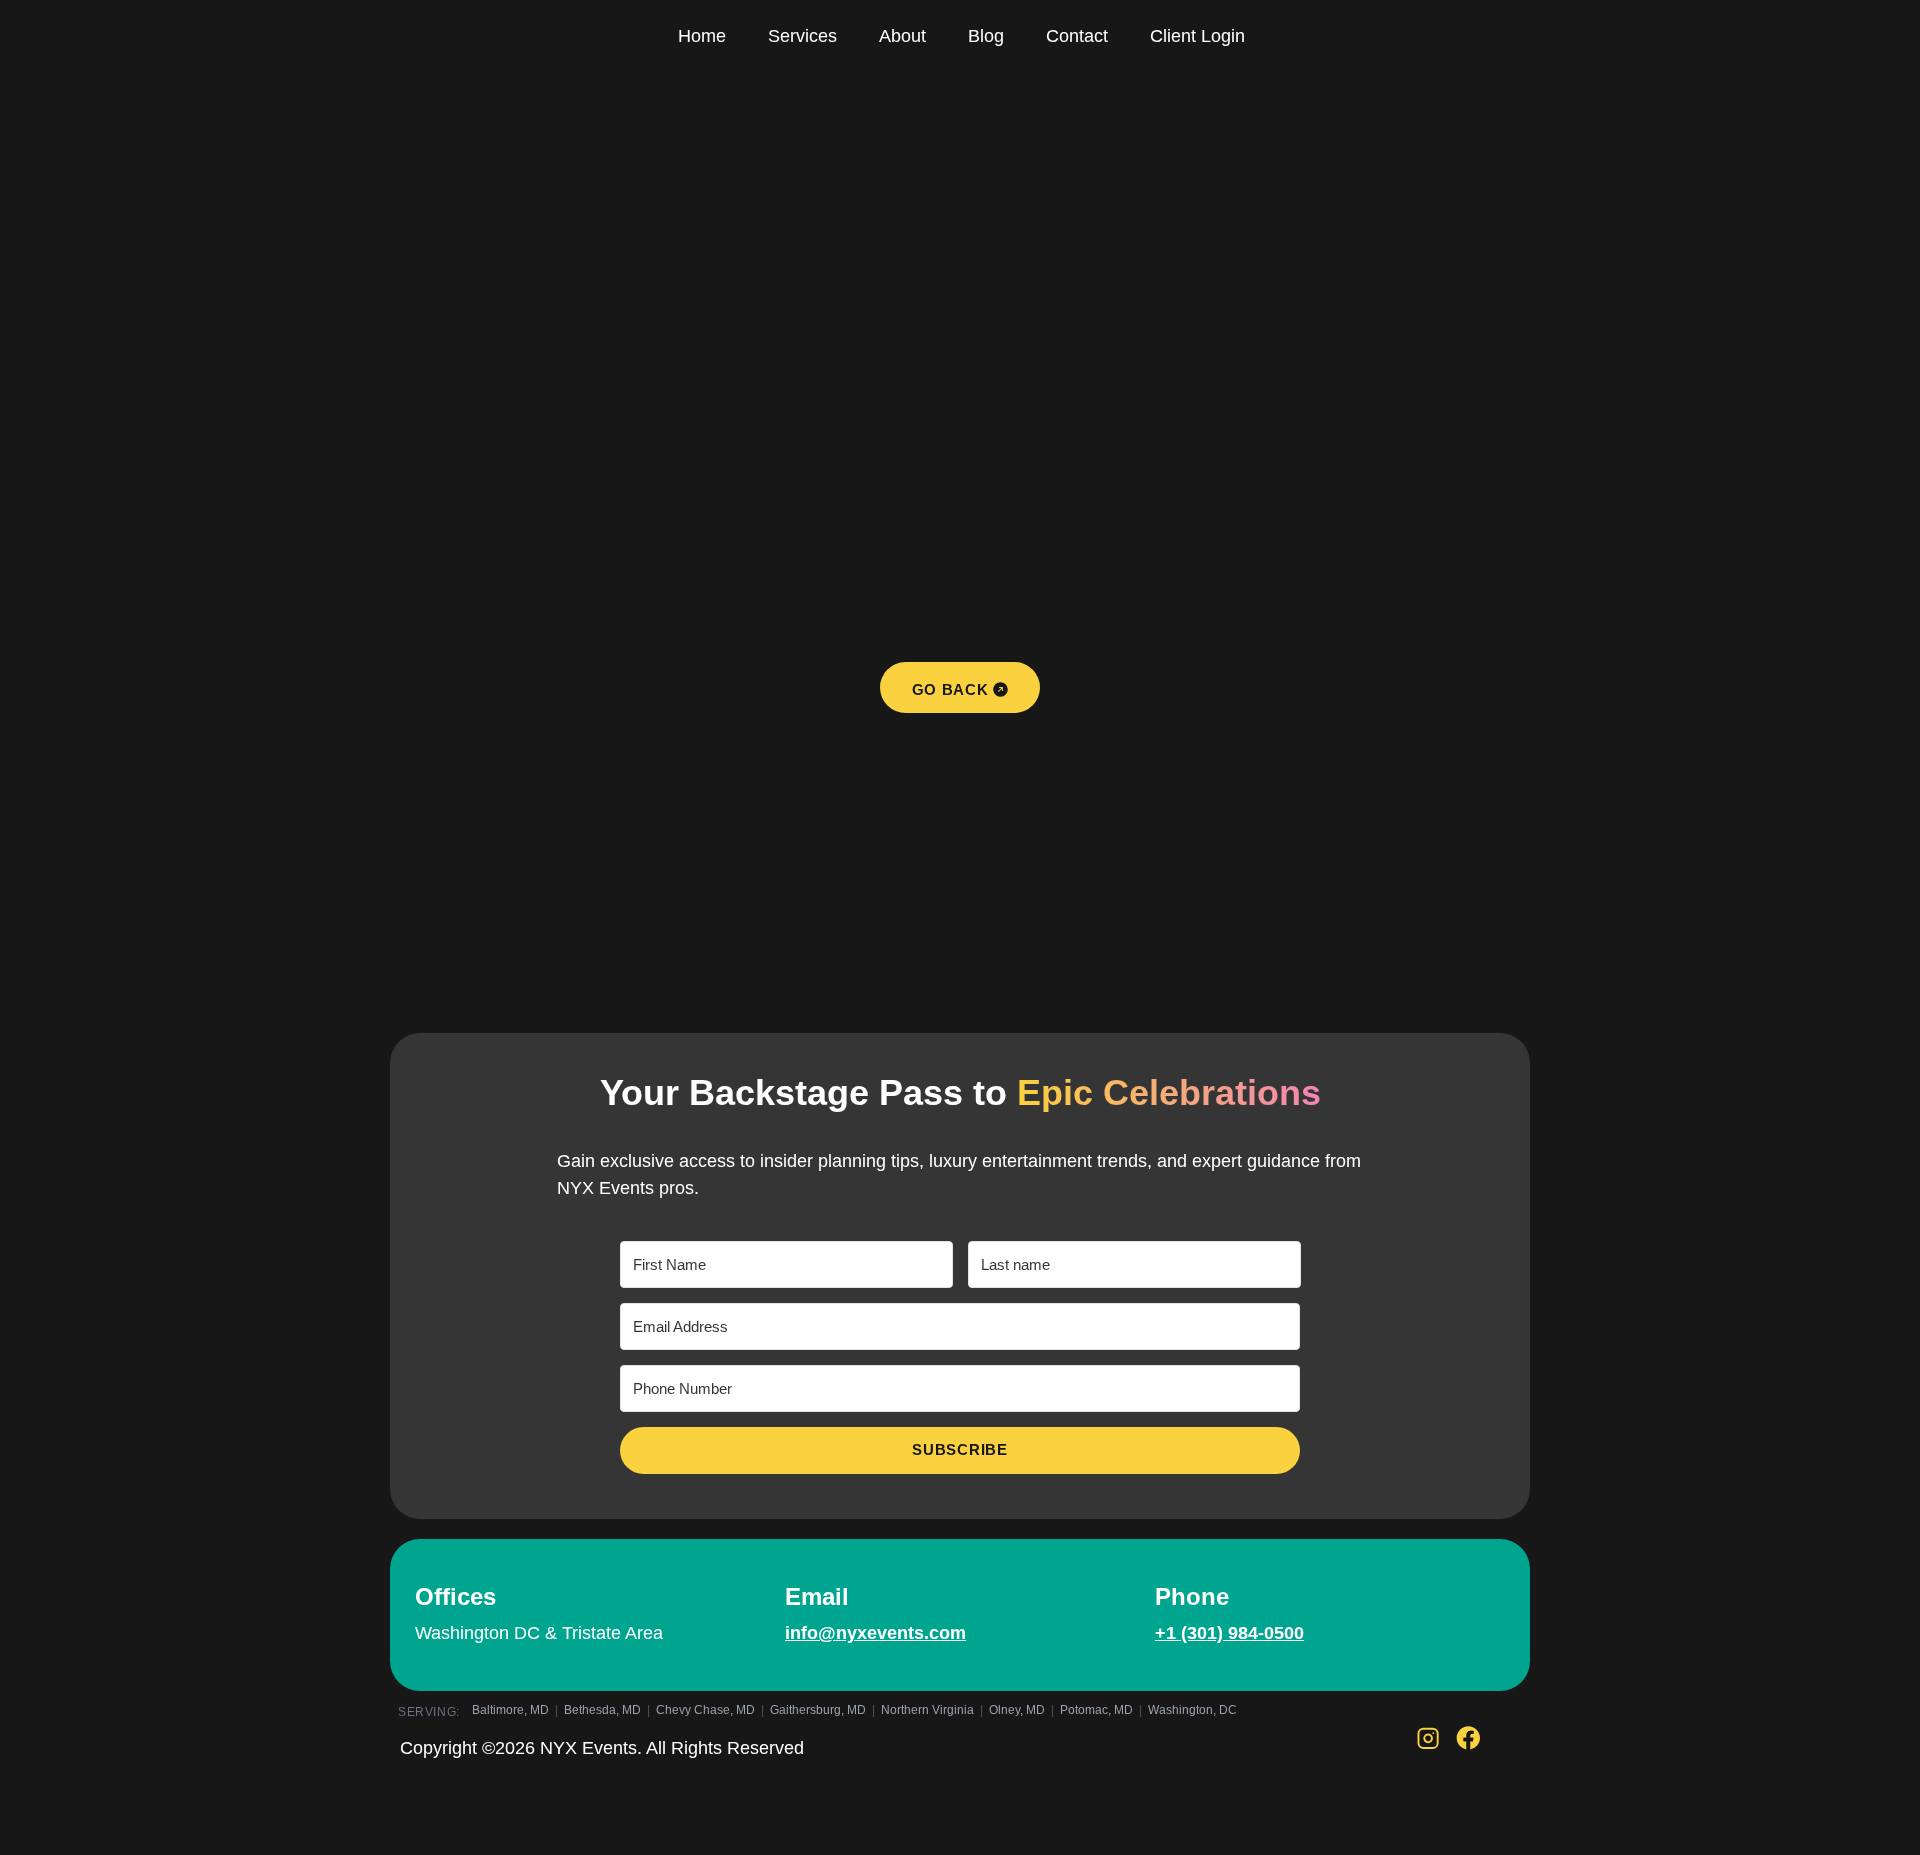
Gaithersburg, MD (818, 1710)
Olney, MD (1017, 1710)
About (902, 36)
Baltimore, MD (510, 1710)
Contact (1077, 36)
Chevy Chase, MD (705, 1710)
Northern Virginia (927, 1710)
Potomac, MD (1096, 1710)
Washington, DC (1192, 1710)
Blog (986, 36)
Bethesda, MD (602, 1710)
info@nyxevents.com (875, 1633)
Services (802, 36)
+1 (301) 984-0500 (1229, 1633)
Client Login (1197, 36)
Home (702, 36)
